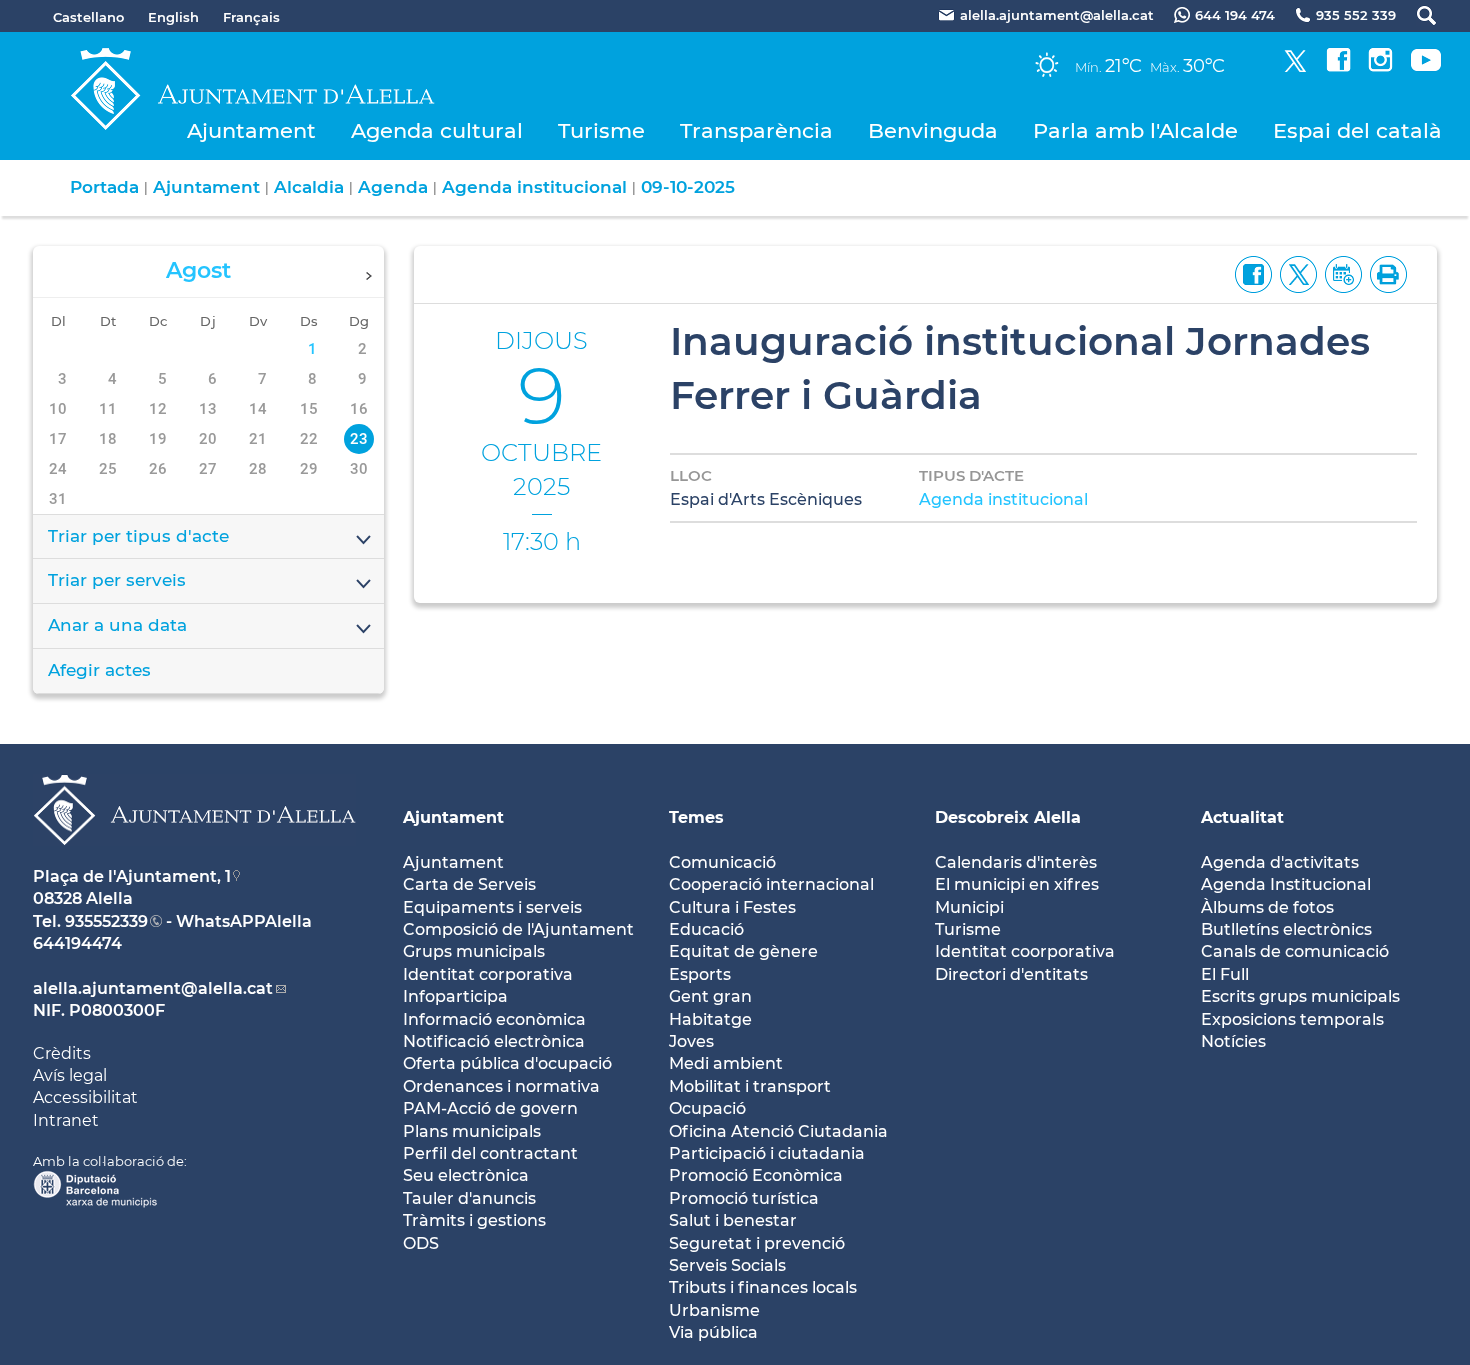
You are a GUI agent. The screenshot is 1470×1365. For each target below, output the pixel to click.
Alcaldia (309, 187)
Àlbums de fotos (1267, 907)
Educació (706, 929)
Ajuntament (251, 130)
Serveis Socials (727, 1265)
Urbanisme (714, 1310)
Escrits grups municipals (1300, 996)
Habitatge (710, 1019)
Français (251, 17)
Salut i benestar (733, 1220)
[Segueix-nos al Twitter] (1295, 66)
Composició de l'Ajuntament (518, 929)
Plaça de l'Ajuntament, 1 (132, 876)
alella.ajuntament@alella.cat (153, 988)
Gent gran (710, 996)
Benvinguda (933, 130)
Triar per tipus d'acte (138, 536)
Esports (700, 974)
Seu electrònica (466, 1175)
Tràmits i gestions (474, 1220)
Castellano (88, 17)
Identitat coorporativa (1025, 951)
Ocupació (707, 1108)
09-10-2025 (688, 187)
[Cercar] (1416, 15)
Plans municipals (472, 1131)
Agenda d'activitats (1280, 862)
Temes (696, 817)
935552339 (106, 921)
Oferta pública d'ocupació (507, 1063)
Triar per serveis (117, 580)
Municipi (969, 907)
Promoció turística (744, 1198)
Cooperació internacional (771, 884)
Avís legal (70, 1075)
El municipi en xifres (1017, 884)
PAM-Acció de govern (490, 1108)
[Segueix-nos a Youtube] (1426, 66)
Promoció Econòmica (756, 1175)
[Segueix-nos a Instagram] (1380, 66)
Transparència (756, 130)
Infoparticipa (455, 996)
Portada (104, 187)
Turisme (601, 130)
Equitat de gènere (743, 951)
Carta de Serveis (469, 884)
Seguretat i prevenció (757, 1243)
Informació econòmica (494, 1019)
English (173, 17)
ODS (421, 1243)
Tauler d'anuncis (469, 1198)
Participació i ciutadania (767, 1153)
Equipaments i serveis (492, 907)
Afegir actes (99, 670)
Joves (691, 1041)
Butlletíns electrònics (1286, 929)
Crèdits (62, 1053)
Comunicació (722, 862)
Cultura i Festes (732, 907)
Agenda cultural (437, 130)
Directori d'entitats (1011, 974)
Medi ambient (726, 1063)
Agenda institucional (534, 187)
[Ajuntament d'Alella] (194, 860)
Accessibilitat (85, 1097)
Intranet (66, 1120)
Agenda (393, 187)
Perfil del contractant (490, 1153)
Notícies (1233, 1041)
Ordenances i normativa (501, 1086)
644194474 (77, 943)
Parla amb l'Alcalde (1135, 130)
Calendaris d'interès (1016, 862)
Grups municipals (474, 951)
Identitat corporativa (488, 974)
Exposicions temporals (1292, 1019)
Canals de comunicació (1295, 951)
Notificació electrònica (494, 1041)
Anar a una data (117, 625)
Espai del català (1357, 130)
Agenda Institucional (1286, 884)
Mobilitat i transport (750, 1086)
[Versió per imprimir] (1384, 272)
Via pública (713, 1332)
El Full (1225, 974)
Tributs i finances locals (763, 1287)
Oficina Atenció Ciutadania (778, 1131)
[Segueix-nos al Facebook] (1338, 66)
